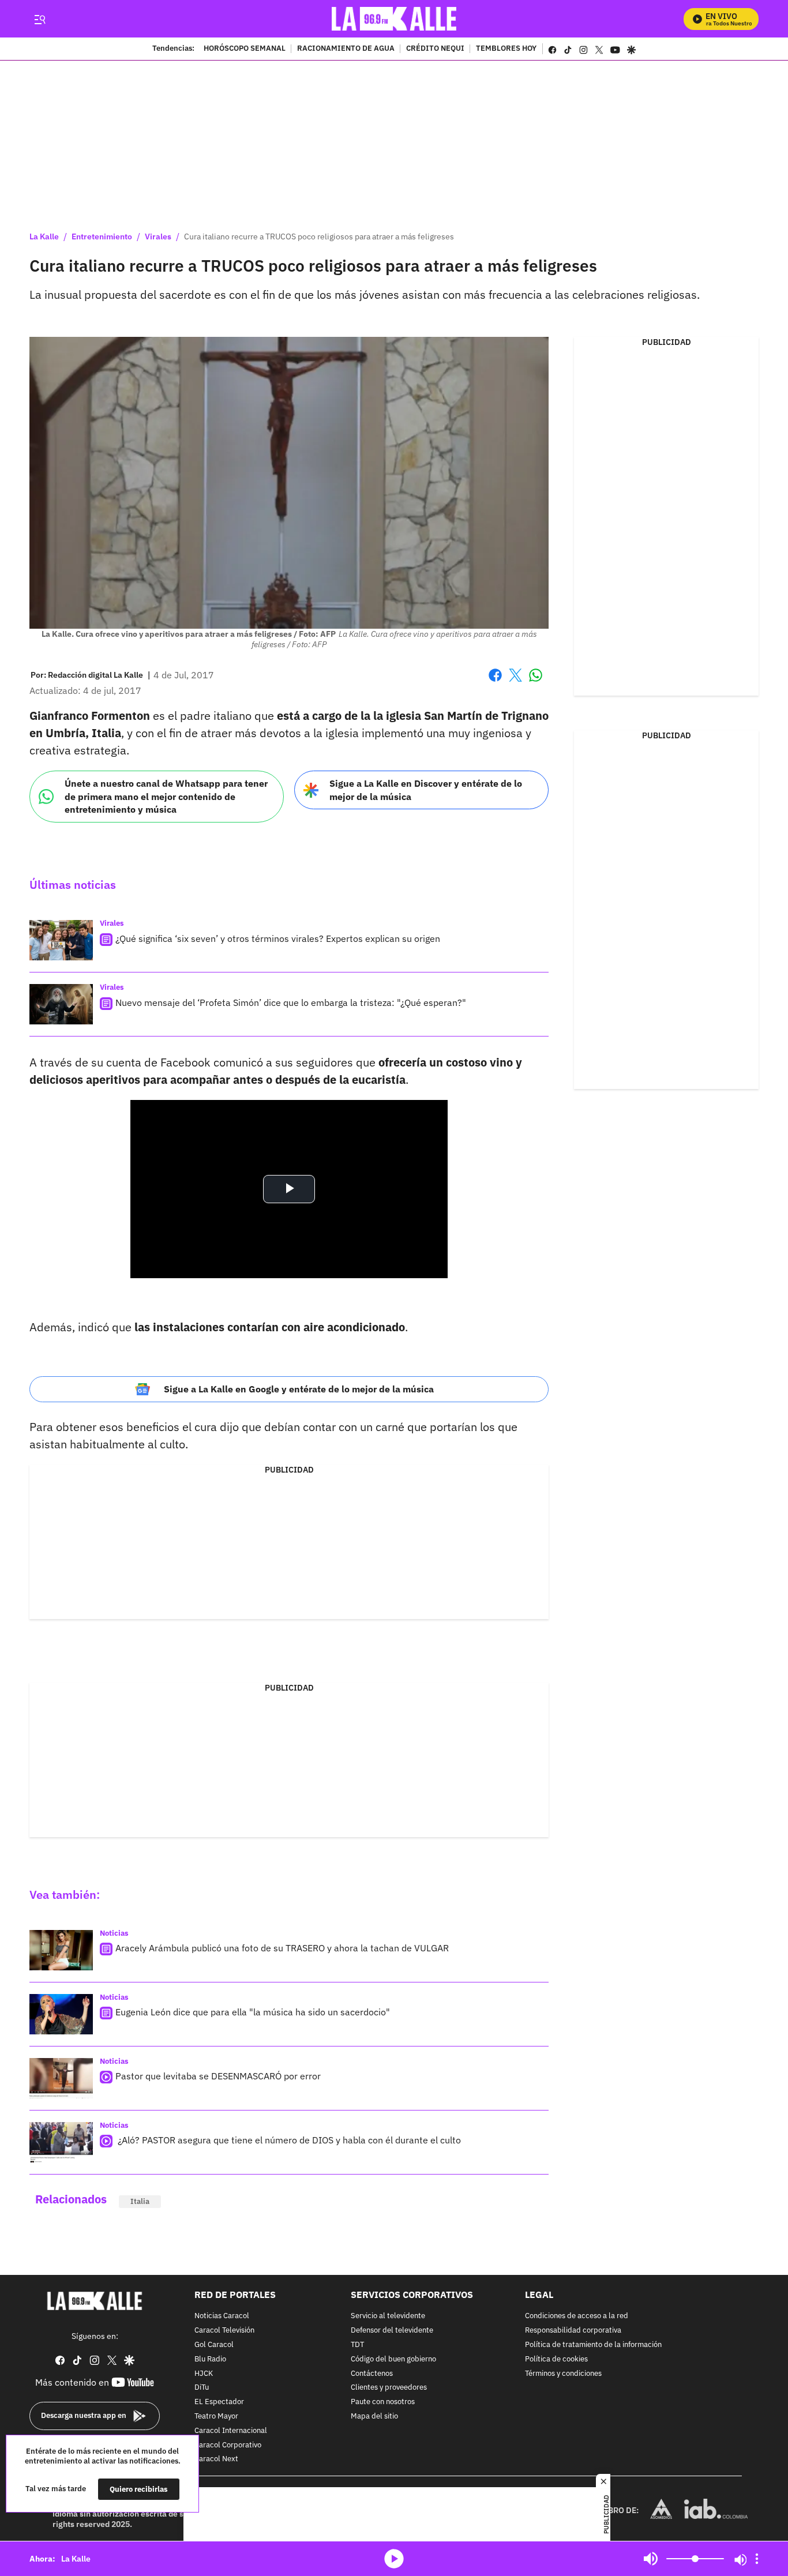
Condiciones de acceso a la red (577, 2317)
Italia (140, 2201)
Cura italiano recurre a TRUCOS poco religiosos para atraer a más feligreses (319, 236)
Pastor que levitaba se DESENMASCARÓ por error (218, 2076)
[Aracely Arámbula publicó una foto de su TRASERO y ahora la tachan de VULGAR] (61, 1950)
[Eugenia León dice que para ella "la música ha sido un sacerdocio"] (61, 2014)
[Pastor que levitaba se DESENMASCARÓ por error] (61, 2078)
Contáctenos (372, 2374)
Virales (158, 236)
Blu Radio (210, 2359)
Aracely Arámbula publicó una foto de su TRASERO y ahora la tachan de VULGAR (282, 1948)
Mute (651, 2559)
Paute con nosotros (383, 2402)
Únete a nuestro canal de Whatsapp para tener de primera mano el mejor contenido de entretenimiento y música (166, 796)
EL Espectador (219, 2402)
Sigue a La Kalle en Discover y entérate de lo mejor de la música (426, 790)
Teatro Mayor (216, 2417)
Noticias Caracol (222, 2317)
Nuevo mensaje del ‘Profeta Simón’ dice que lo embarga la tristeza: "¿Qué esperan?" (291, 1002)
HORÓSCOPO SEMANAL (245, 49)
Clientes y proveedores (389, 2388)
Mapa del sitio (374, 2417)
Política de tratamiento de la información (593, 2345)
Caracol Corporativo (228, 2445)
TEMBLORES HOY (506, 49)
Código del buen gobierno (393, 2359)
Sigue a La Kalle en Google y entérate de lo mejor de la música (299, 1389)
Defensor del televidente (392, 2331)
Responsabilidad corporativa (573, 2331)
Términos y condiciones (563, 2374)
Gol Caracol (214, 2345)
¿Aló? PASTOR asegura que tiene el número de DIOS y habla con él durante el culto (288, 2140)
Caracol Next (216, 2460)
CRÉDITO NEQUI (435, 49)
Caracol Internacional (231, 2431)
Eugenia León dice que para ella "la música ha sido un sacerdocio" (253, 2012)
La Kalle (44, 236)
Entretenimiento (102, 236)
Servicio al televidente (388, 2317)
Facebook (495, 682)
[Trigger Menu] (40, 19)
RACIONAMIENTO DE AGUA (346, 49)
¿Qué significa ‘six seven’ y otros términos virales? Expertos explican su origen (278, 938)
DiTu (202, 2388)
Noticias (114, 1933)
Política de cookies (556, 2359)
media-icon (394, 2559)
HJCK (204, 2374)
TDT (357, 2345)
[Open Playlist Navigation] (757, 2559)
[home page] (394, 19)
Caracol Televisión (224, 2331)
